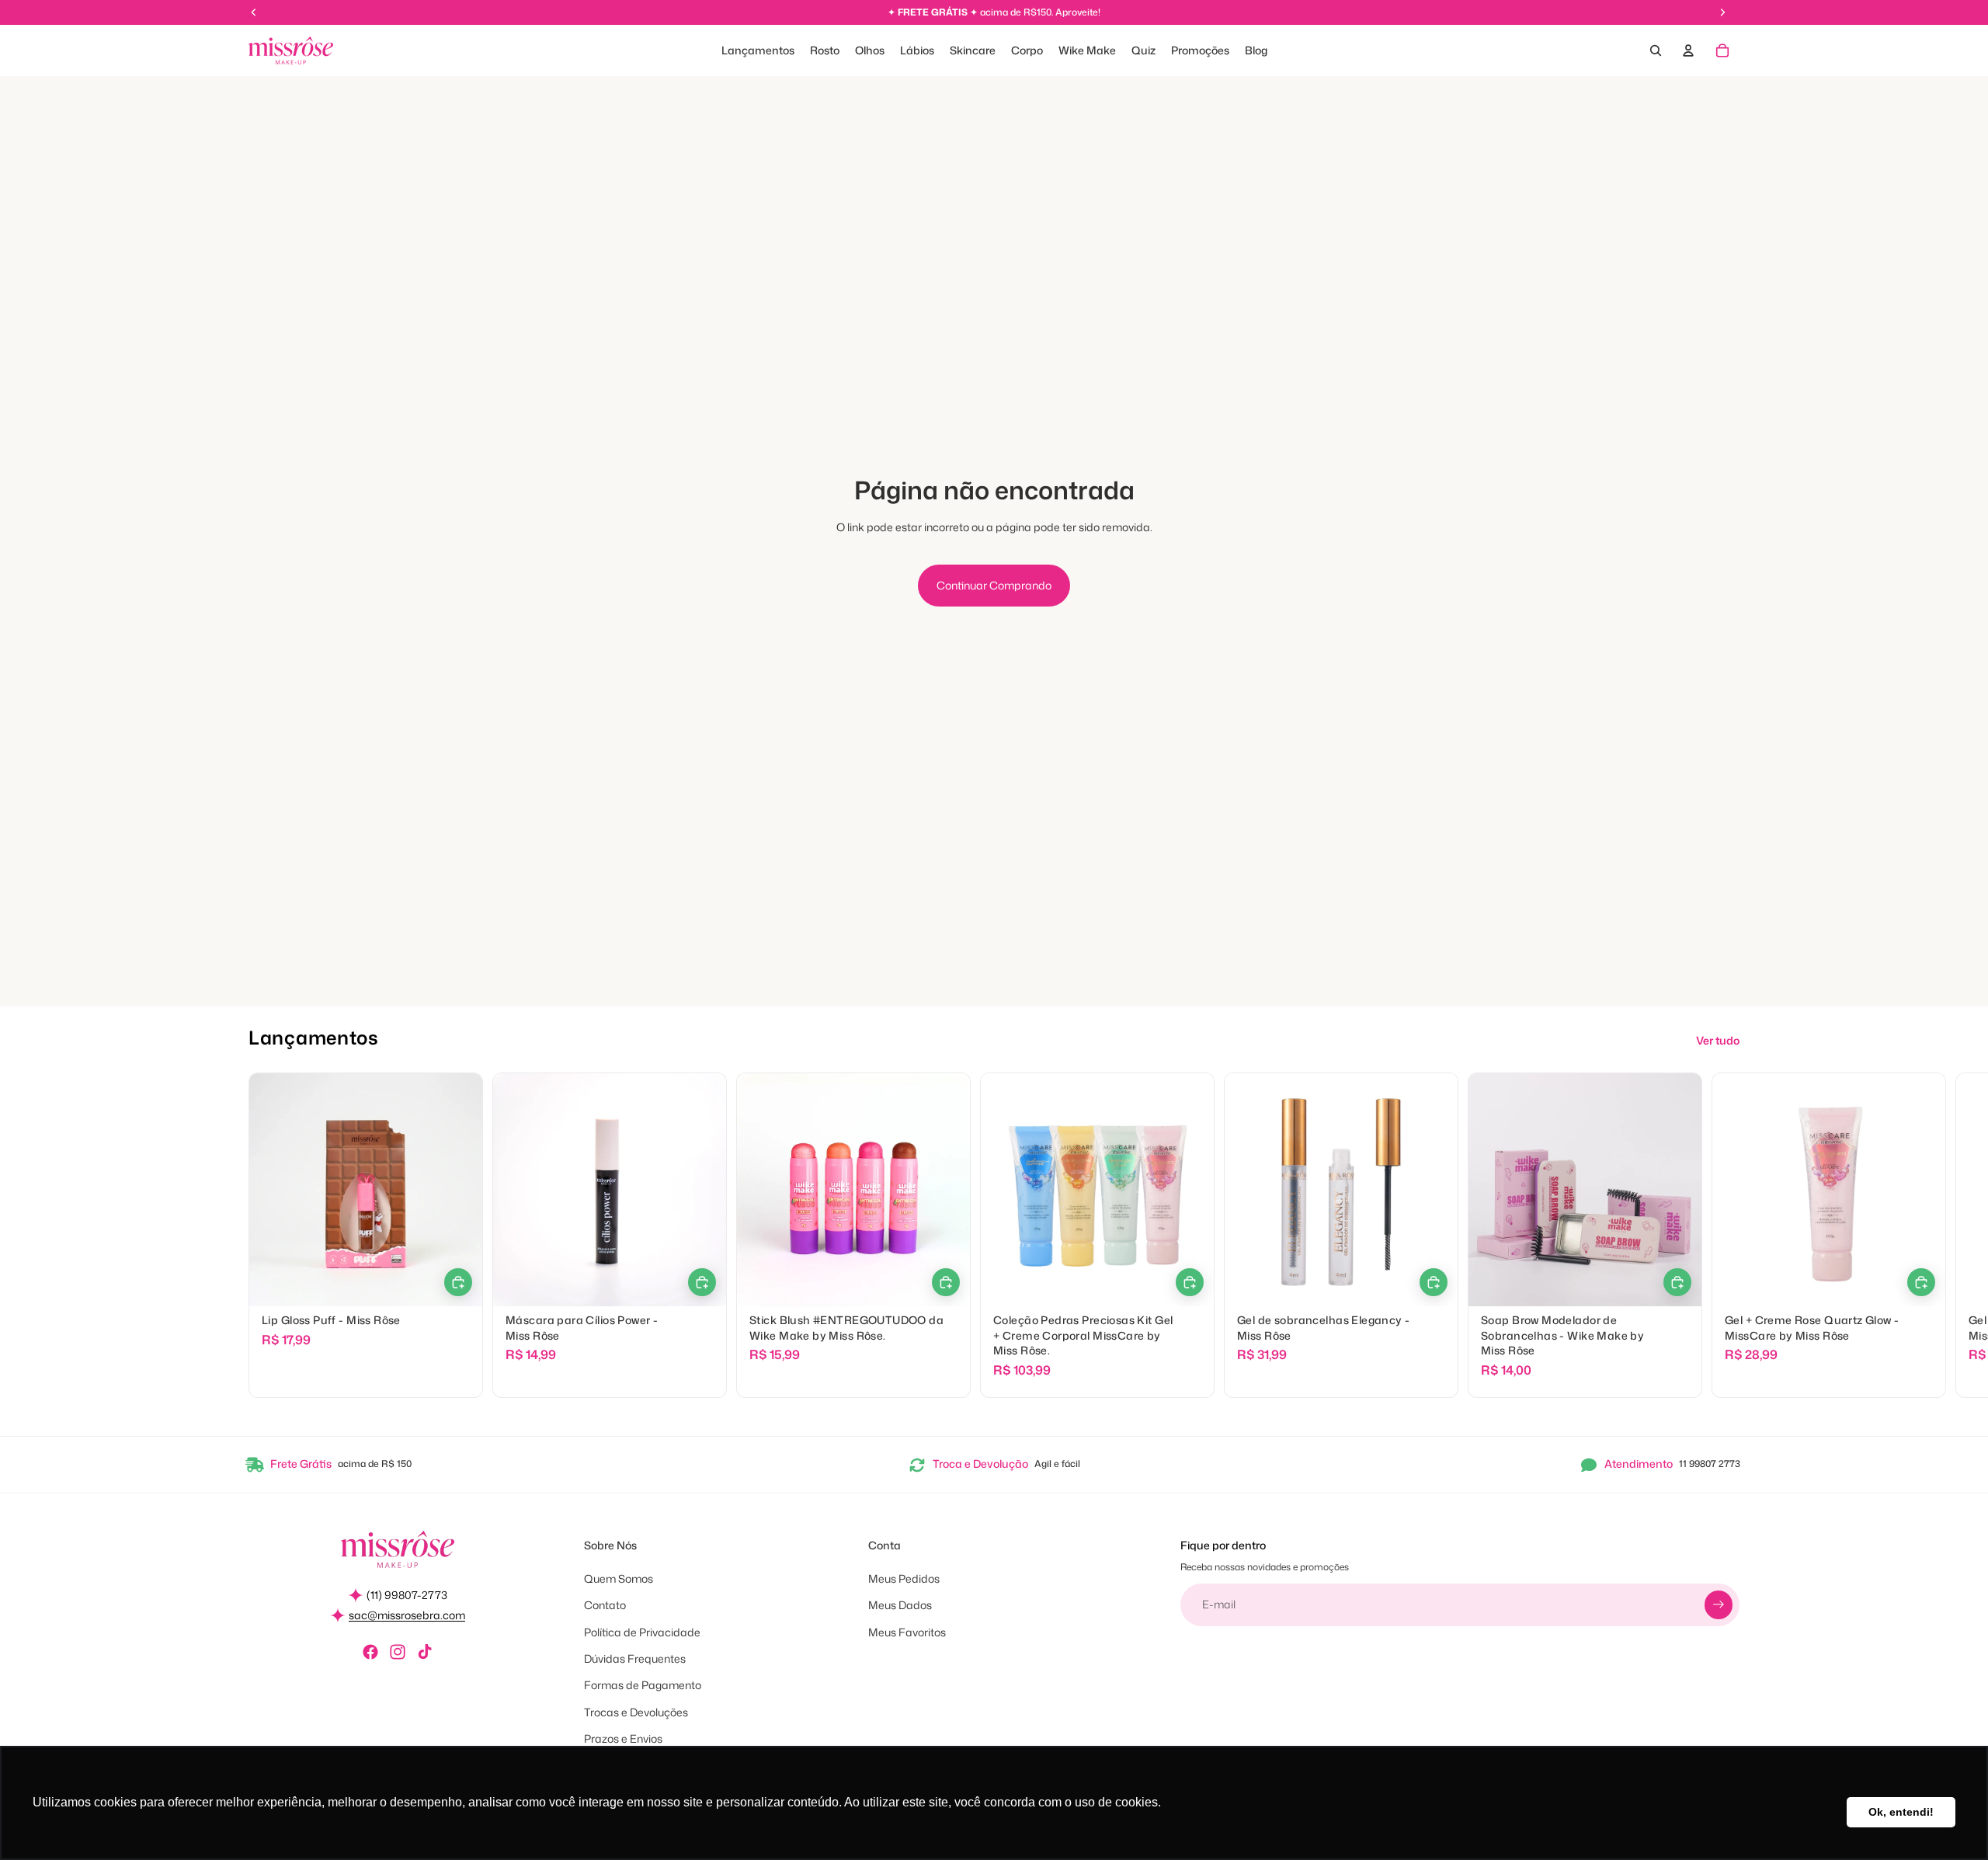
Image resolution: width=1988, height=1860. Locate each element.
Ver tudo (1718, 1040)
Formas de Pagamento (643, 1685)
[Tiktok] (425, 1652)
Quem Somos (619, 1578)
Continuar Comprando (994, 585)
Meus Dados (900, 1605)
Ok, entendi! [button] (1901, 1812)
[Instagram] (398, 1652)
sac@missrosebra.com (407, 1615)
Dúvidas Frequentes (635, 1658)
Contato (605, 1605)
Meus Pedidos (904, 1578)
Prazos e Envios (623, 1738)
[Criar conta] (1719, 1604)
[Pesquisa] (1656, 50)
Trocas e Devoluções (636, 1712)
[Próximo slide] (1722, 1236)
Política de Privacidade (642, 1632)
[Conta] (1688, 50)
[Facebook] (370, 1652)
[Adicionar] (946, 1283)
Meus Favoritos (907, 1632)
